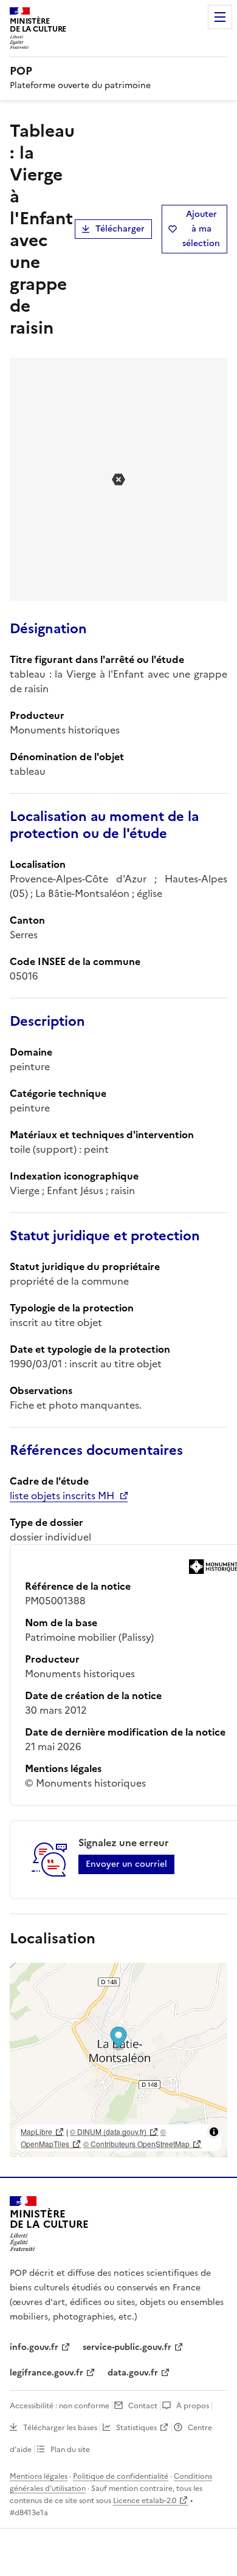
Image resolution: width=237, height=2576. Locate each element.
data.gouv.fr (133, 2373)
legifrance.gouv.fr (46, 2373)
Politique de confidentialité (121, 2476)
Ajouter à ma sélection (201, 229)
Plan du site (70, 2450)
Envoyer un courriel (126, 1864)
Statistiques (136, 2428)
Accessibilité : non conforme (60, 2406)
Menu (220, 17)
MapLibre (36, 2131)
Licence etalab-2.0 (145, 2501)
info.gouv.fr (34, 2347)
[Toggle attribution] (214, 2132)
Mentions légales (39, 2476)
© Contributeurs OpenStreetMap (136, 2144)
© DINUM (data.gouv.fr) (108, 2131)
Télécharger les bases (60, 2428)
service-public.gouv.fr (127, 2347)
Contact (143, 2406)
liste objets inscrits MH (62, 1496)
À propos (193, 2406)
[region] (118, 2060)
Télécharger (120, 229)
